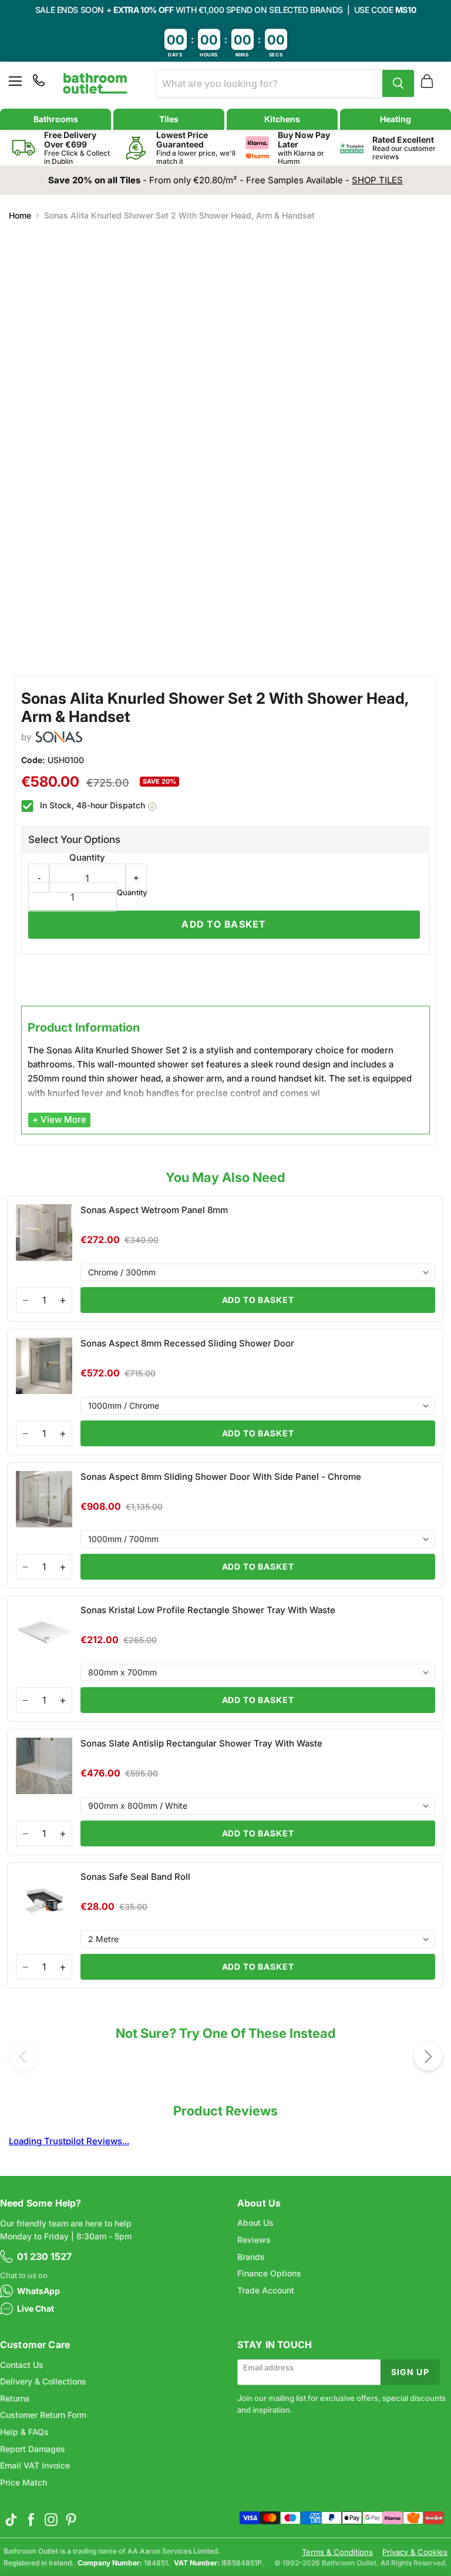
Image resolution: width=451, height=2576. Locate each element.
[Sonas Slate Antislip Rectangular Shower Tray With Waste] (225, 1792)
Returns (15, 2398)
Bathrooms (56, 119)
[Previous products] (23, 2057)
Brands (251, 2257)
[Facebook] (31, 2520)
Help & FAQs (24, 2432)
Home (20, 216)
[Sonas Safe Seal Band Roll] (225, 1925)
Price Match (23, 2482)
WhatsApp (38, 2291)
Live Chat (36, 2308)
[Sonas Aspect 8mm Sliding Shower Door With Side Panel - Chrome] (225, 1525)
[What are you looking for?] (398, 83)
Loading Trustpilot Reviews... (69, 2141)
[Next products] (428, 2057)
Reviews (254, 2240)
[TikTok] (11, 2520)
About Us (255, 2223)
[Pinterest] (71, 2520)
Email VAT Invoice (35, 2465)
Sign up (410, 2372)
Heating (396, 119)
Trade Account (266, 2290)
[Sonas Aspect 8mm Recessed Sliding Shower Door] (225, 1392)
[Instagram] (51, 2520)
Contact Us (22, 2365)
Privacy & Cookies (415, 2552)
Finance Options (269, 2273)
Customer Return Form (43, 2415)
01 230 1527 (44, 2256)
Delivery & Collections (43, 2381)
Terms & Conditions (337, 2552)
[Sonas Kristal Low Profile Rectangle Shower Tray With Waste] (225, 1659)
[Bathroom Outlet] (95, 83)
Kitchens (282, 119)
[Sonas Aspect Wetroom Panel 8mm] (225, 1259)
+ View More (59, 1119)
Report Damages (33, 2449)
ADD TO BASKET (258, 1300)
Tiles (169, 119)
